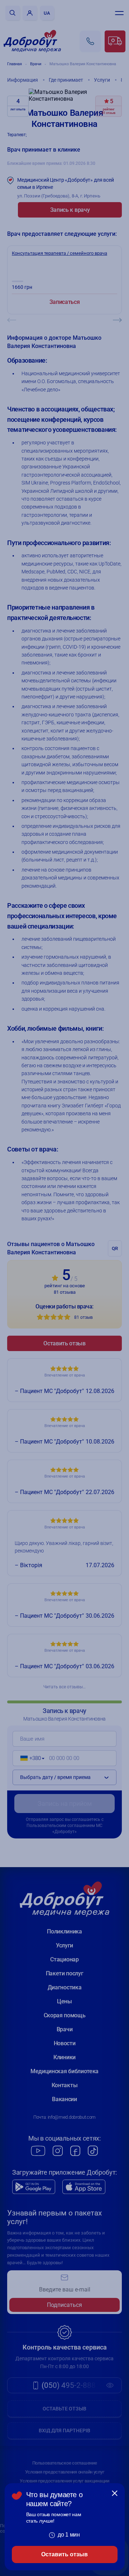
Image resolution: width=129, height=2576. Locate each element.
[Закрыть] (115, 2493)
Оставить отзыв (64, 2554)
